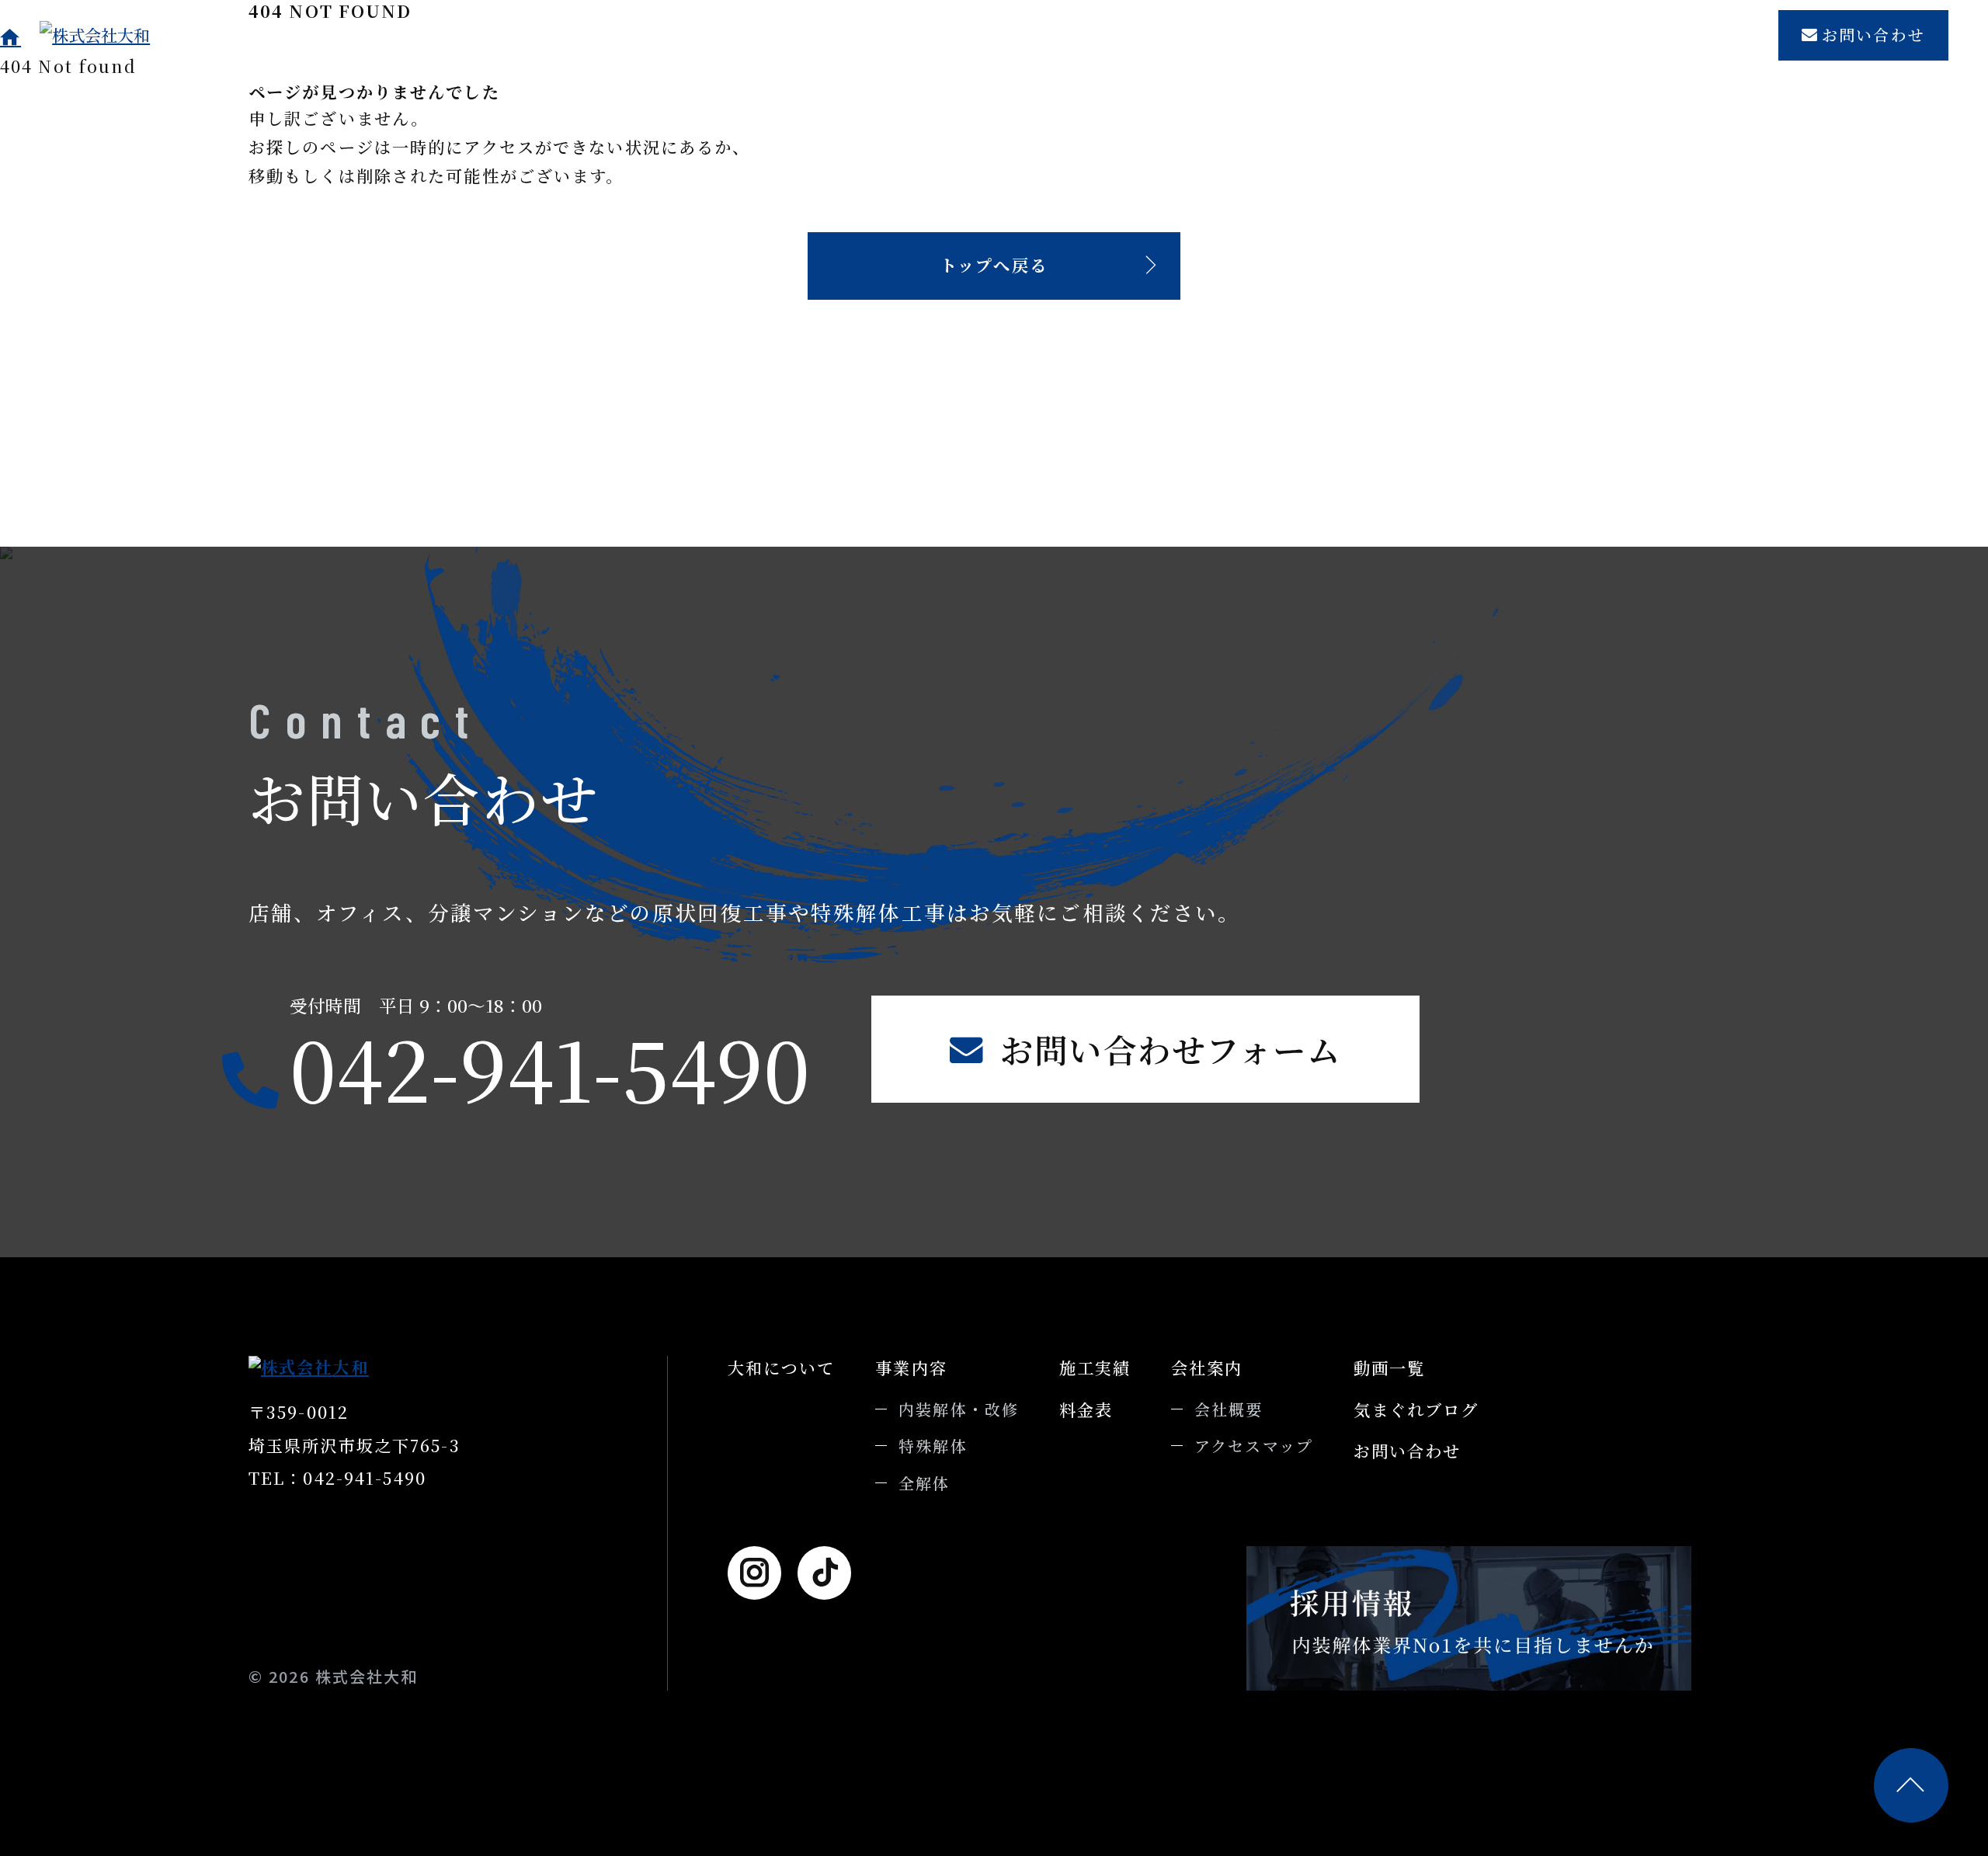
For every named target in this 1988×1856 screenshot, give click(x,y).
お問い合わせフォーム (1171, 1049)
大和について (911, 35)
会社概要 (1229, 1409)
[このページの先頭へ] (1911, 1785)
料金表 (1229, 35)
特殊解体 (933, 1446)
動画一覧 (1554, 35)
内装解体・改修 (959, 1409)
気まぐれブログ (1685, 35)
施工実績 (1136, 35)
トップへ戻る (994, 265)
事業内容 (1033, 35)
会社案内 (1322, 35)
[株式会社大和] (143, 35)
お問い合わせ (1873, 35)
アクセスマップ (1254, 1446)
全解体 (924, 1483)
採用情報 (1428, 35)
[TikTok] (824, 1573)
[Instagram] (754, 1573)
